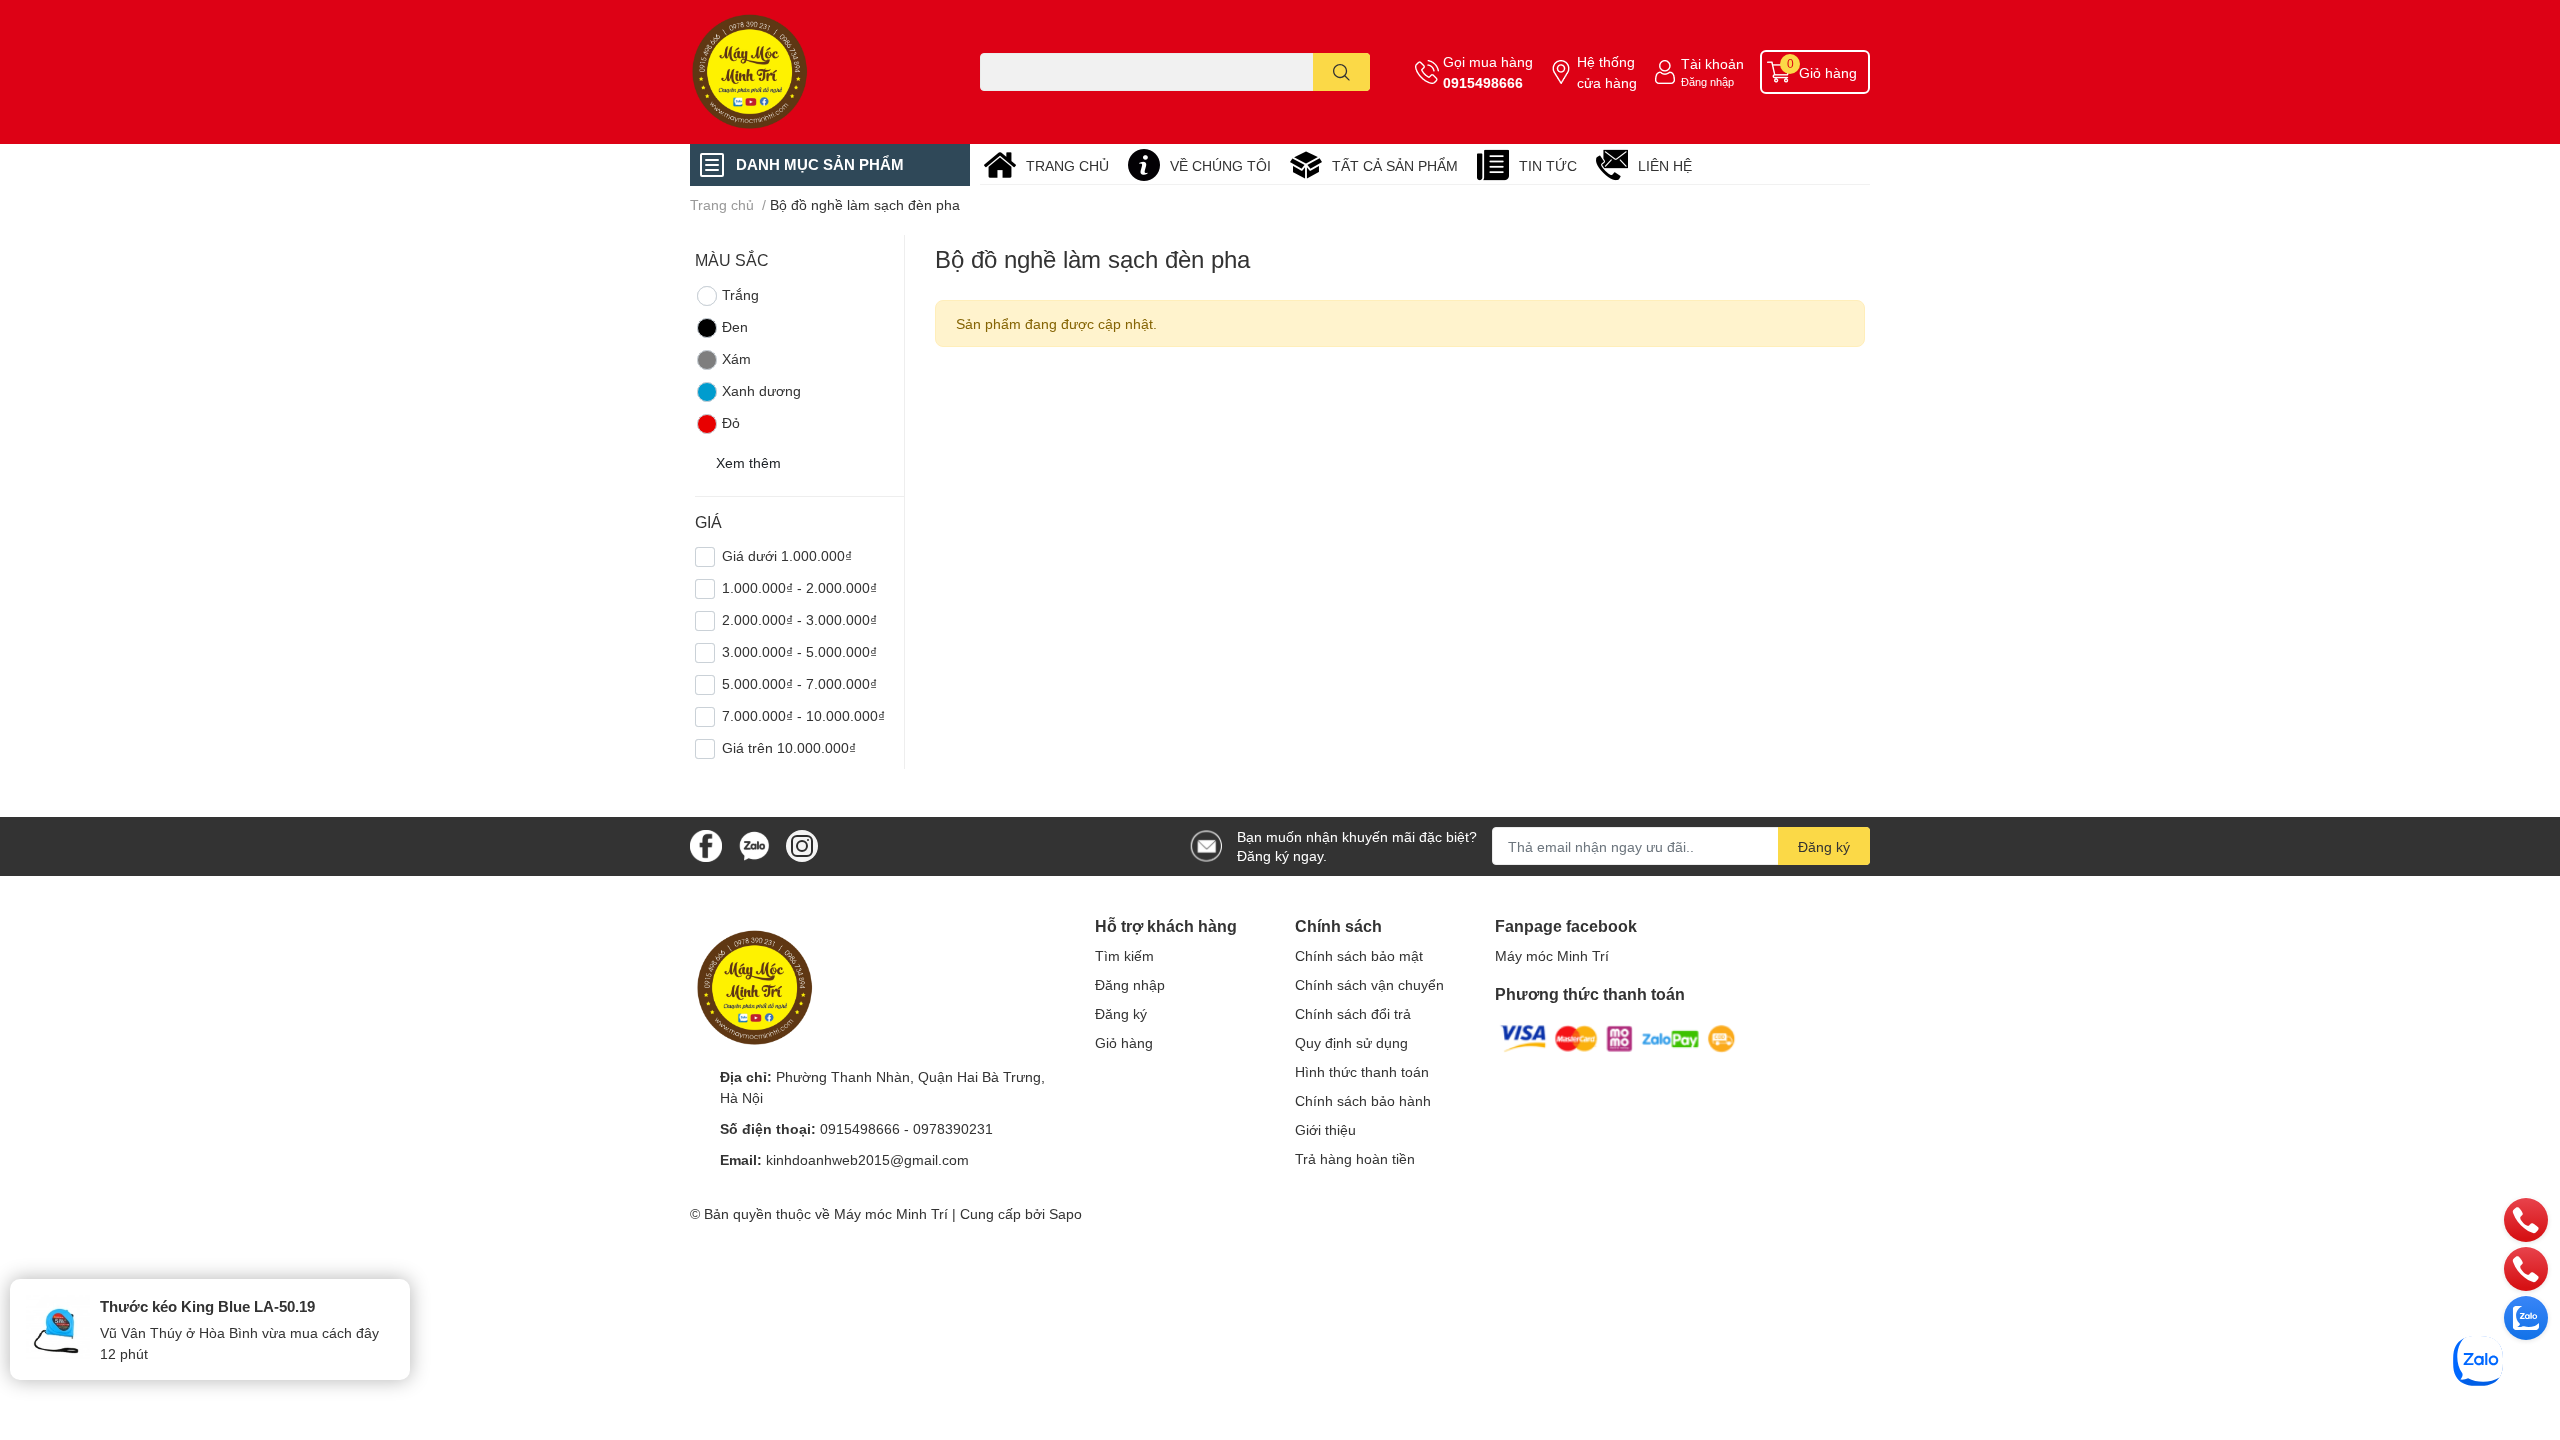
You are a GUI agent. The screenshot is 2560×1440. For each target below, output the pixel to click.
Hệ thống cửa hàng (1607, 72)
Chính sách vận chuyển (1369, 984)
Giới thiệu (1325, 1129)
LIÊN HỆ (1665, 165)
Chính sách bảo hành (1363, 1100)
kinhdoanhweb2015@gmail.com (867, 1159)
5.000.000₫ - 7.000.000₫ (799, 683)
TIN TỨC (1548, 165)
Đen (735, 326)
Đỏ (731, 422)
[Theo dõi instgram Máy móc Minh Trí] (802, 844)
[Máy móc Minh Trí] (814, 72)
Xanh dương (761, 390)
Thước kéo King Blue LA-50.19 (207, 1306)
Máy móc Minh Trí (1552, 955)
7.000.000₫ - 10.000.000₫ (803, 715)
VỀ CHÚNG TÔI (1220, 165)
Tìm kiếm (1124, 955)
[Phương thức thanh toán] (1618, 1036)
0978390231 (953, 1128)
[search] (1341, 72)
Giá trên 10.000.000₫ (789, 747)
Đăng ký (1824, 846)
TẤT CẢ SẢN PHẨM (1395, 165)
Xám (736, 358)
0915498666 (1483, 82)
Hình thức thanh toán (1362, 1071)
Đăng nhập (1707, 81)
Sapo (1065, 1213)
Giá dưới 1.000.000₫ (787, 555)
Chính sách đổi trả (1353, 1013)
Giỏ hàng (1124, 1042)
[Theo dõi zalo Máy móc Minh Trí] (754, 844)
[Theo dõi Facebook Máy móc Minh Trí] (706, 844)
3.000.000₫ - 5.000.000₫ (799, 651)
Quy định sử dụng (1351, 1042)
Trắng (740, 294)
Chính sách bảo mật (1359, 955)
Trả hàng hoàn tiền (1355, 1158)
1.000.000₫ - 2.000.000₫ (799, 587)
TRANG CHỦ (1067, 165)
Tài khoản (1712, 63)
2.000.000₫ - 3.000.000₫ (799, 619)
